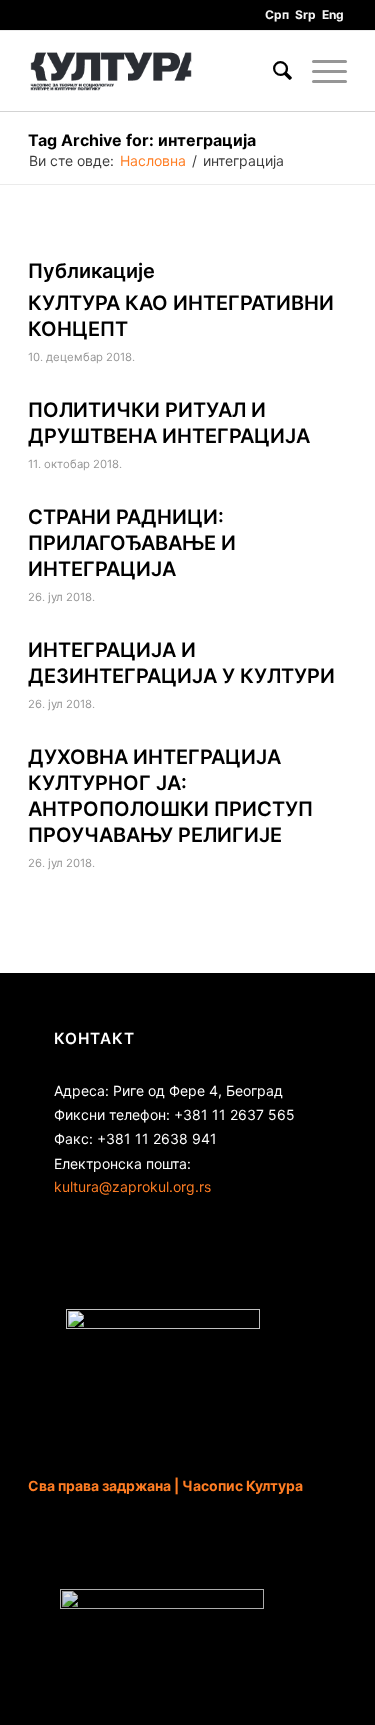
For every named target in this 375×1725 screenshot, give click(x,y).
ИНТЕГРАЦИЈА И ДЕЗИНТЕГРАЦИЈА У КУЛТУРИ (181, 663)
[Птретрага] (272, 71)
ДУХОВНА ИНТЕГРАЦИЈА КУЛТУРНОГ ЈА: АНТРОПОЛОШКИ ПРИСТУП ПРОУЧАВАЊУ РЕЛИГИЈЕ (170, 796)
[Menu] (319, 71)
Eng (333, 14)
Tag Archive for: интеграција (142, 140)
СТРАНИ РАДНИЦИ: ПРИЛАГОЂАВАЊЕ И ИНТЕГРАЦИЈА (132, 543)
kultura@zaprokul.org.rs (132, 1186)
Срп (277, 14)
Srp (305, 14)
